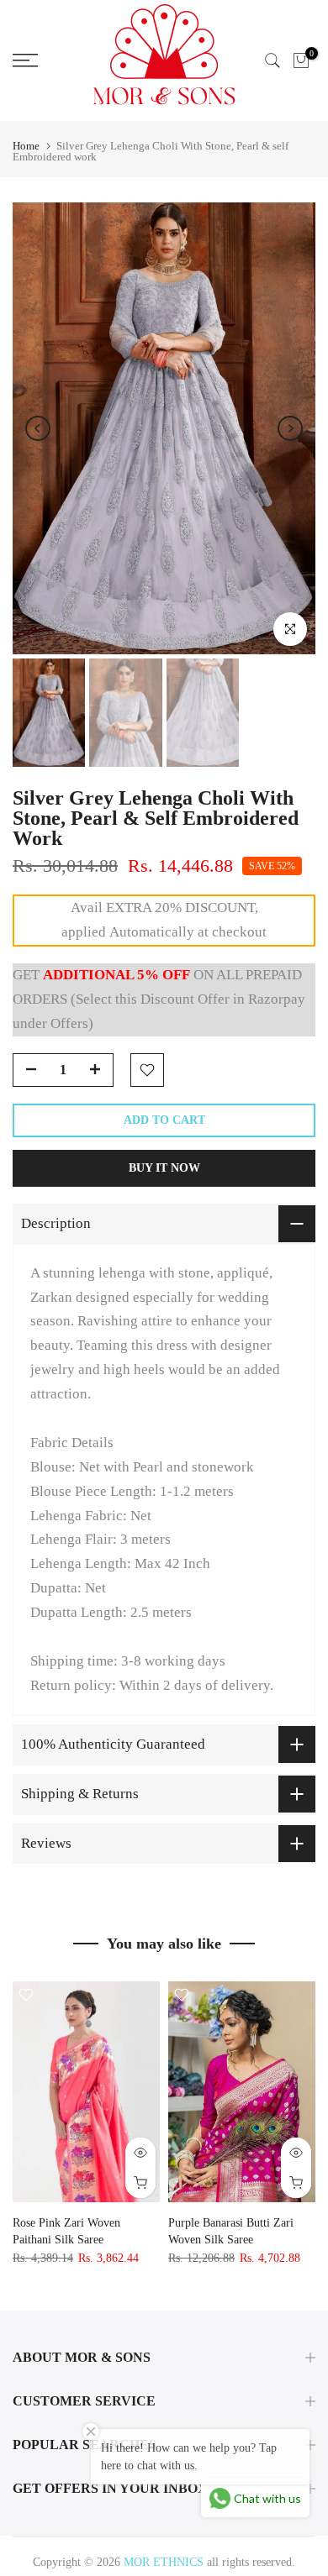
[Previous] (38, 428)
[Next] (290, 428)
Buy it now (164, 1168)
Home (26, 146)
